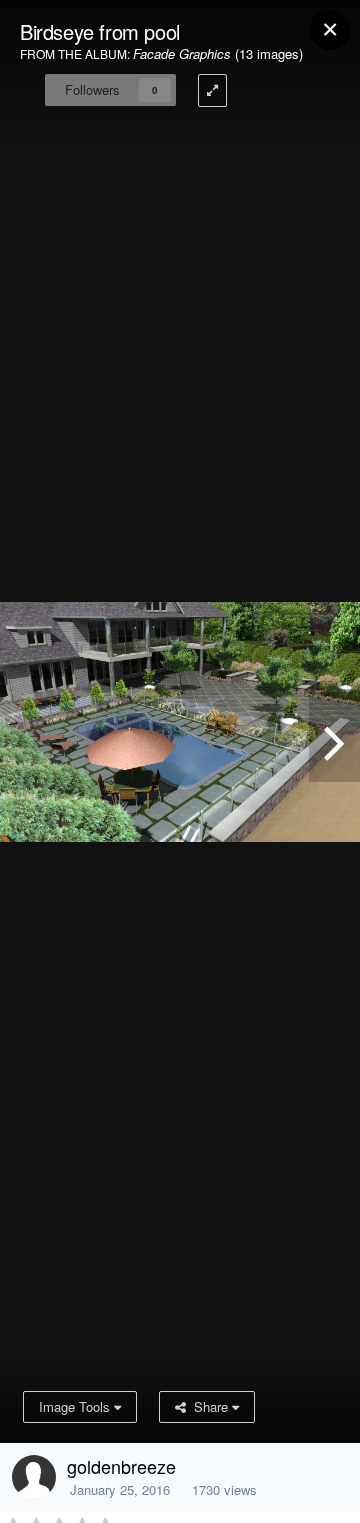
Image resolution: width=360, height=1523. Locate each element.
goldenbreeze (121, 1466)
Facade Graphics (182, 53)
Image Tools (76, 1406)
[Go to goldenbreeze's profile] (34, 1477)
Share (209, 1406)
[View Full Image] (212, 90)
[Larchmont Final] (334, 737)
